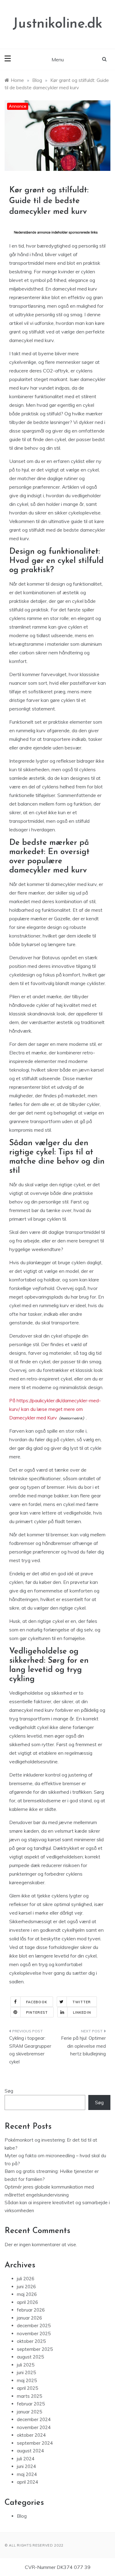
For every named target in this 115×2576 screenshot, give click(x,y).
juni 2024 (26, 2466)
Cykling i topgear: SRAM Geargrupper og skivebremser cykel (30, 2050)
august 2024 (30, 2451)
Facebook (37, 2002)
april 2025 (27, 2388)
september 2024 (35, 2443)
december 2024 (34, 2419)
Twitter (82, 2002)
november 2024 (34, 2427)
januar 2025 (29, 2412)
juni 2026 (26, 2287)
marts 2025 (29, 2396)
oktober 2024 (31, 2435)
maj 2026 (27, 2294)
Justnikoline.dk (57, 24)
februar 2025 (31, 2404)
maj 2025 (27, 2380)
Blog (22, 2516)
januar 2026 (29, 2318)
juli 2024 (26, 2459)
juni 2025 (26, 2372)
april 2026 (27, 2302)
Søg (9, 2091)
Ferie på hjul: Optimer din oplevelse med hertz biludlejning (83, 2046)
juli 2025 (26, 2365)
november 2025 (34, 2333)
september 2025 (35, 2349)
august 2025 (30, 2357)
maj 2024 (27, 2474)
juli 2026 (26, 2279)
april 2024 (27, 2482)
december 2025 (34, 2326)
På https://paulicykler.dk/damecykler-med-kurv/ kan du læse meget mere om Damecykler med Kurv (55, 1409)
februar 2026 (31, 2310)
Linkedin (82, 2012)
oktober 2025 (31, 2341)
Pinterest (37, 2012)
